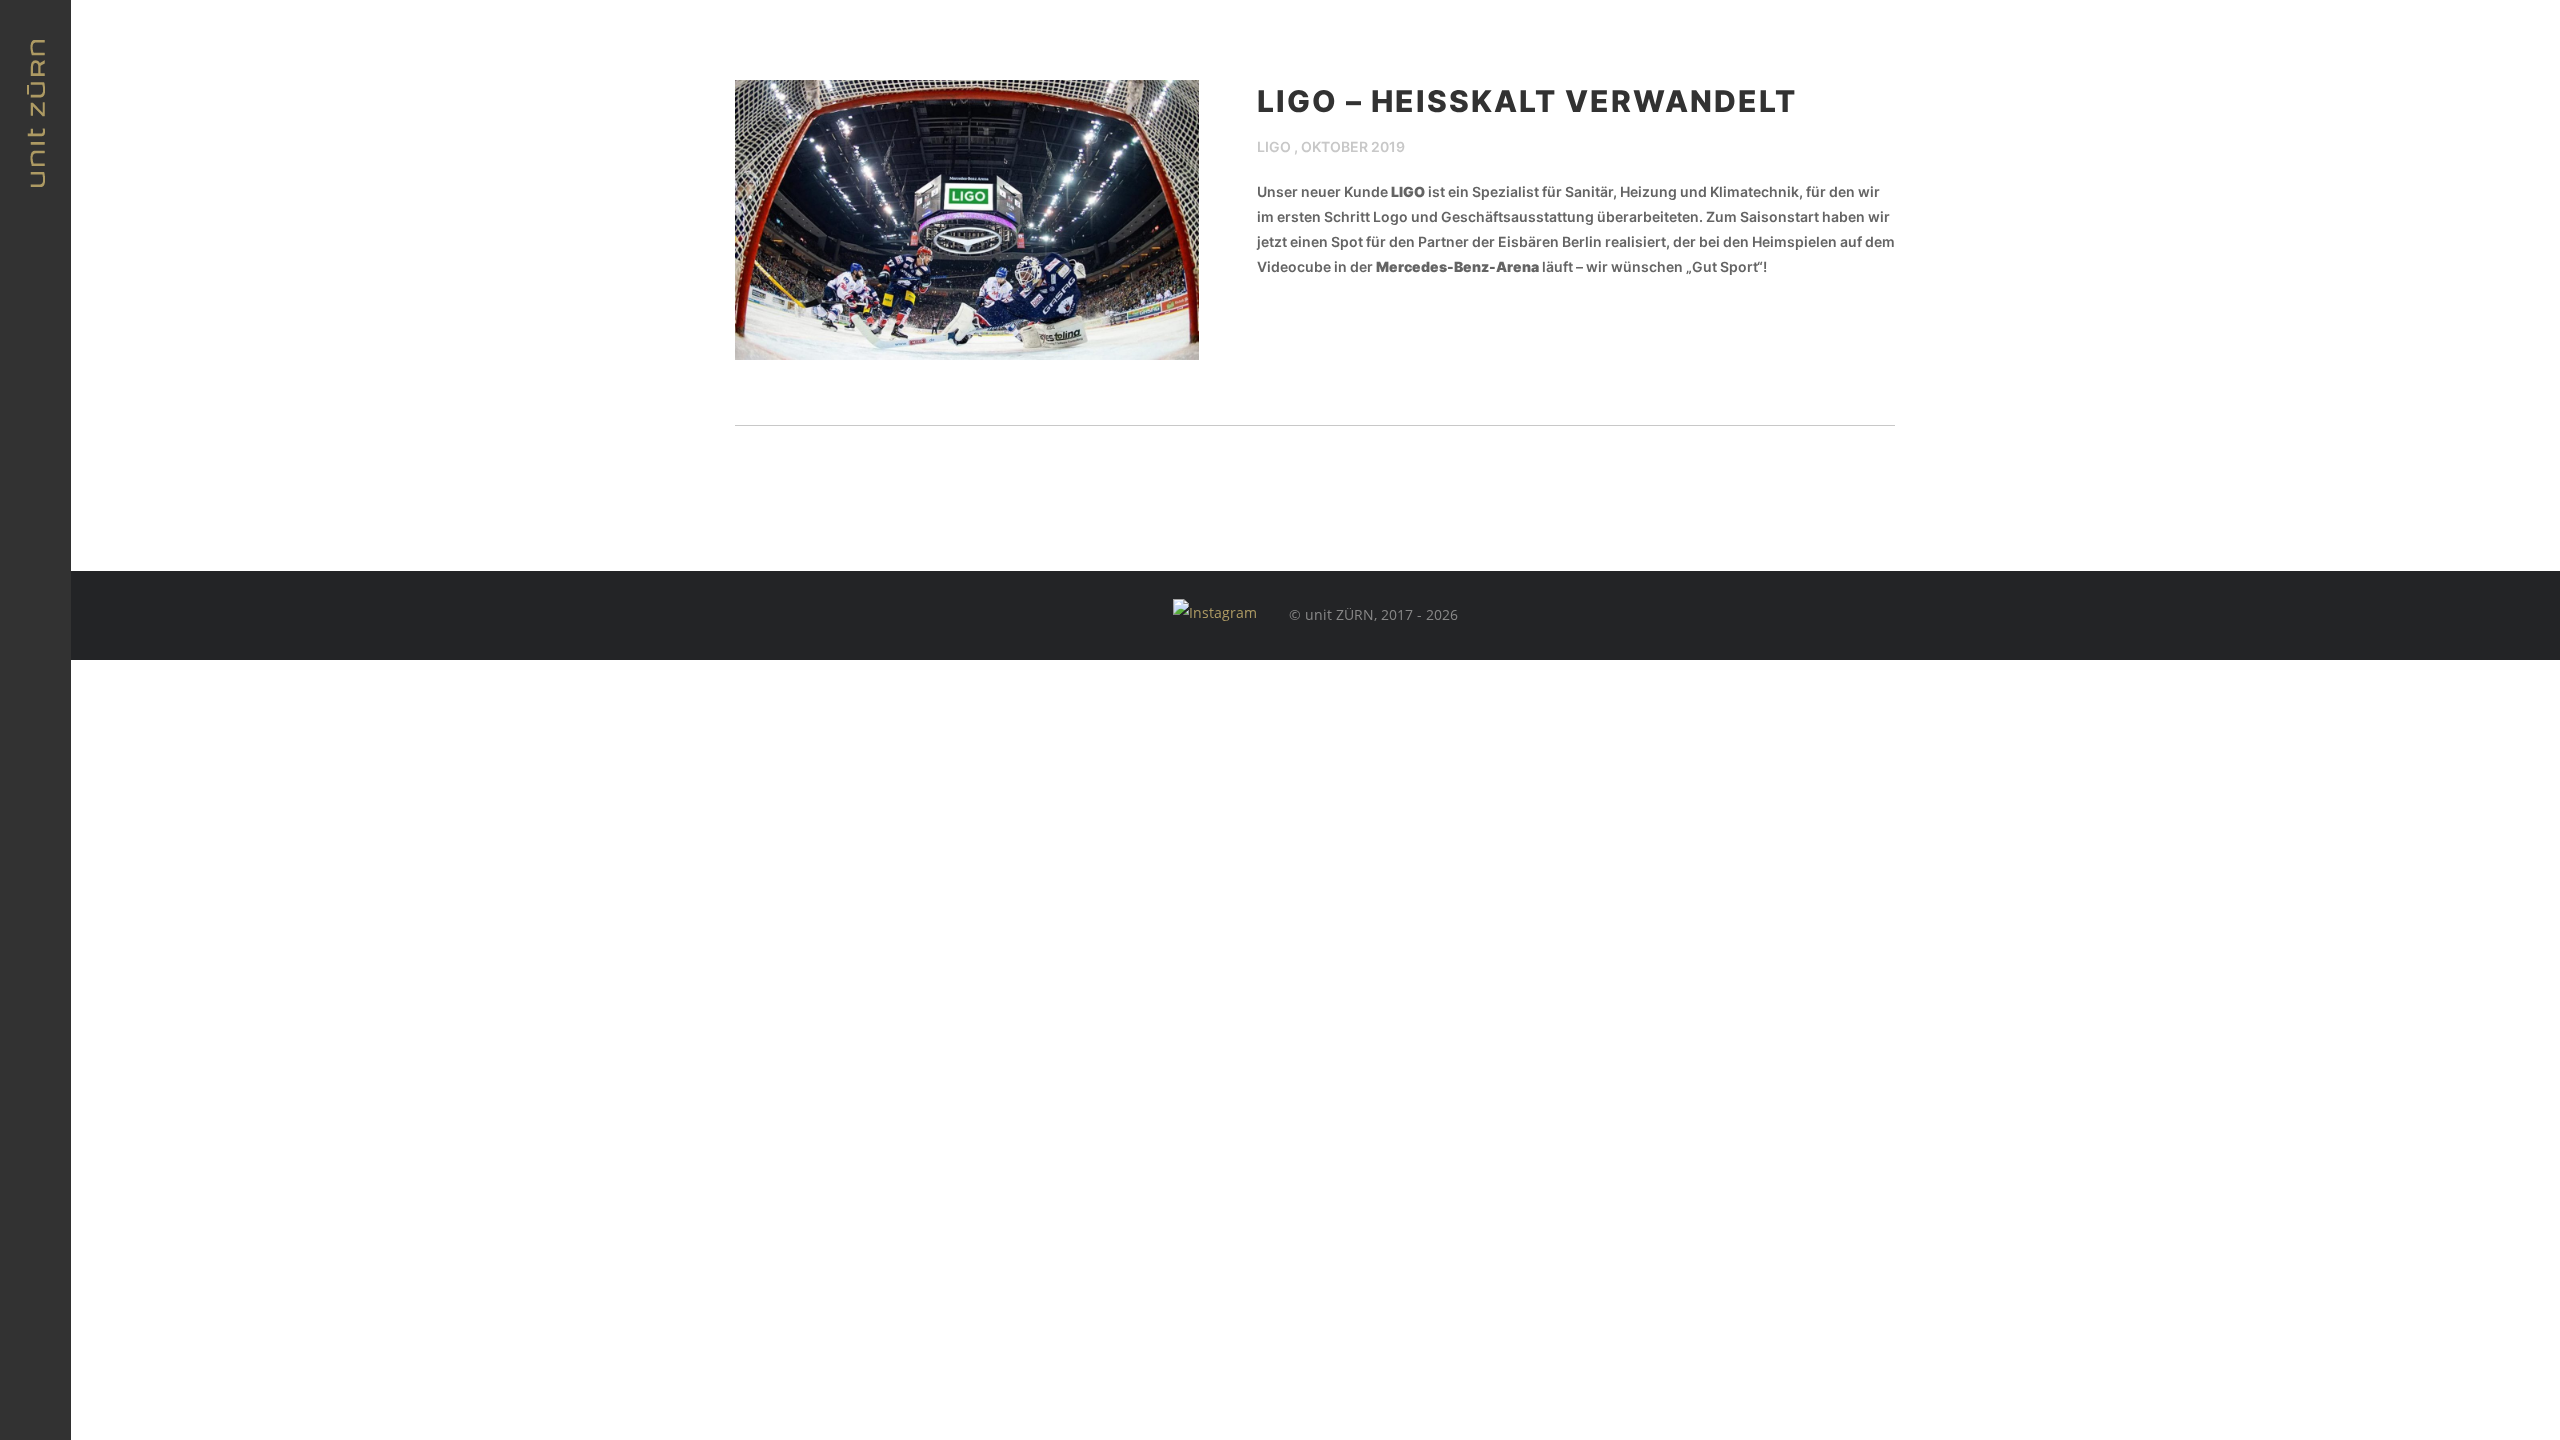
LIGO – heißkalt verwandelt (1527, 101)
